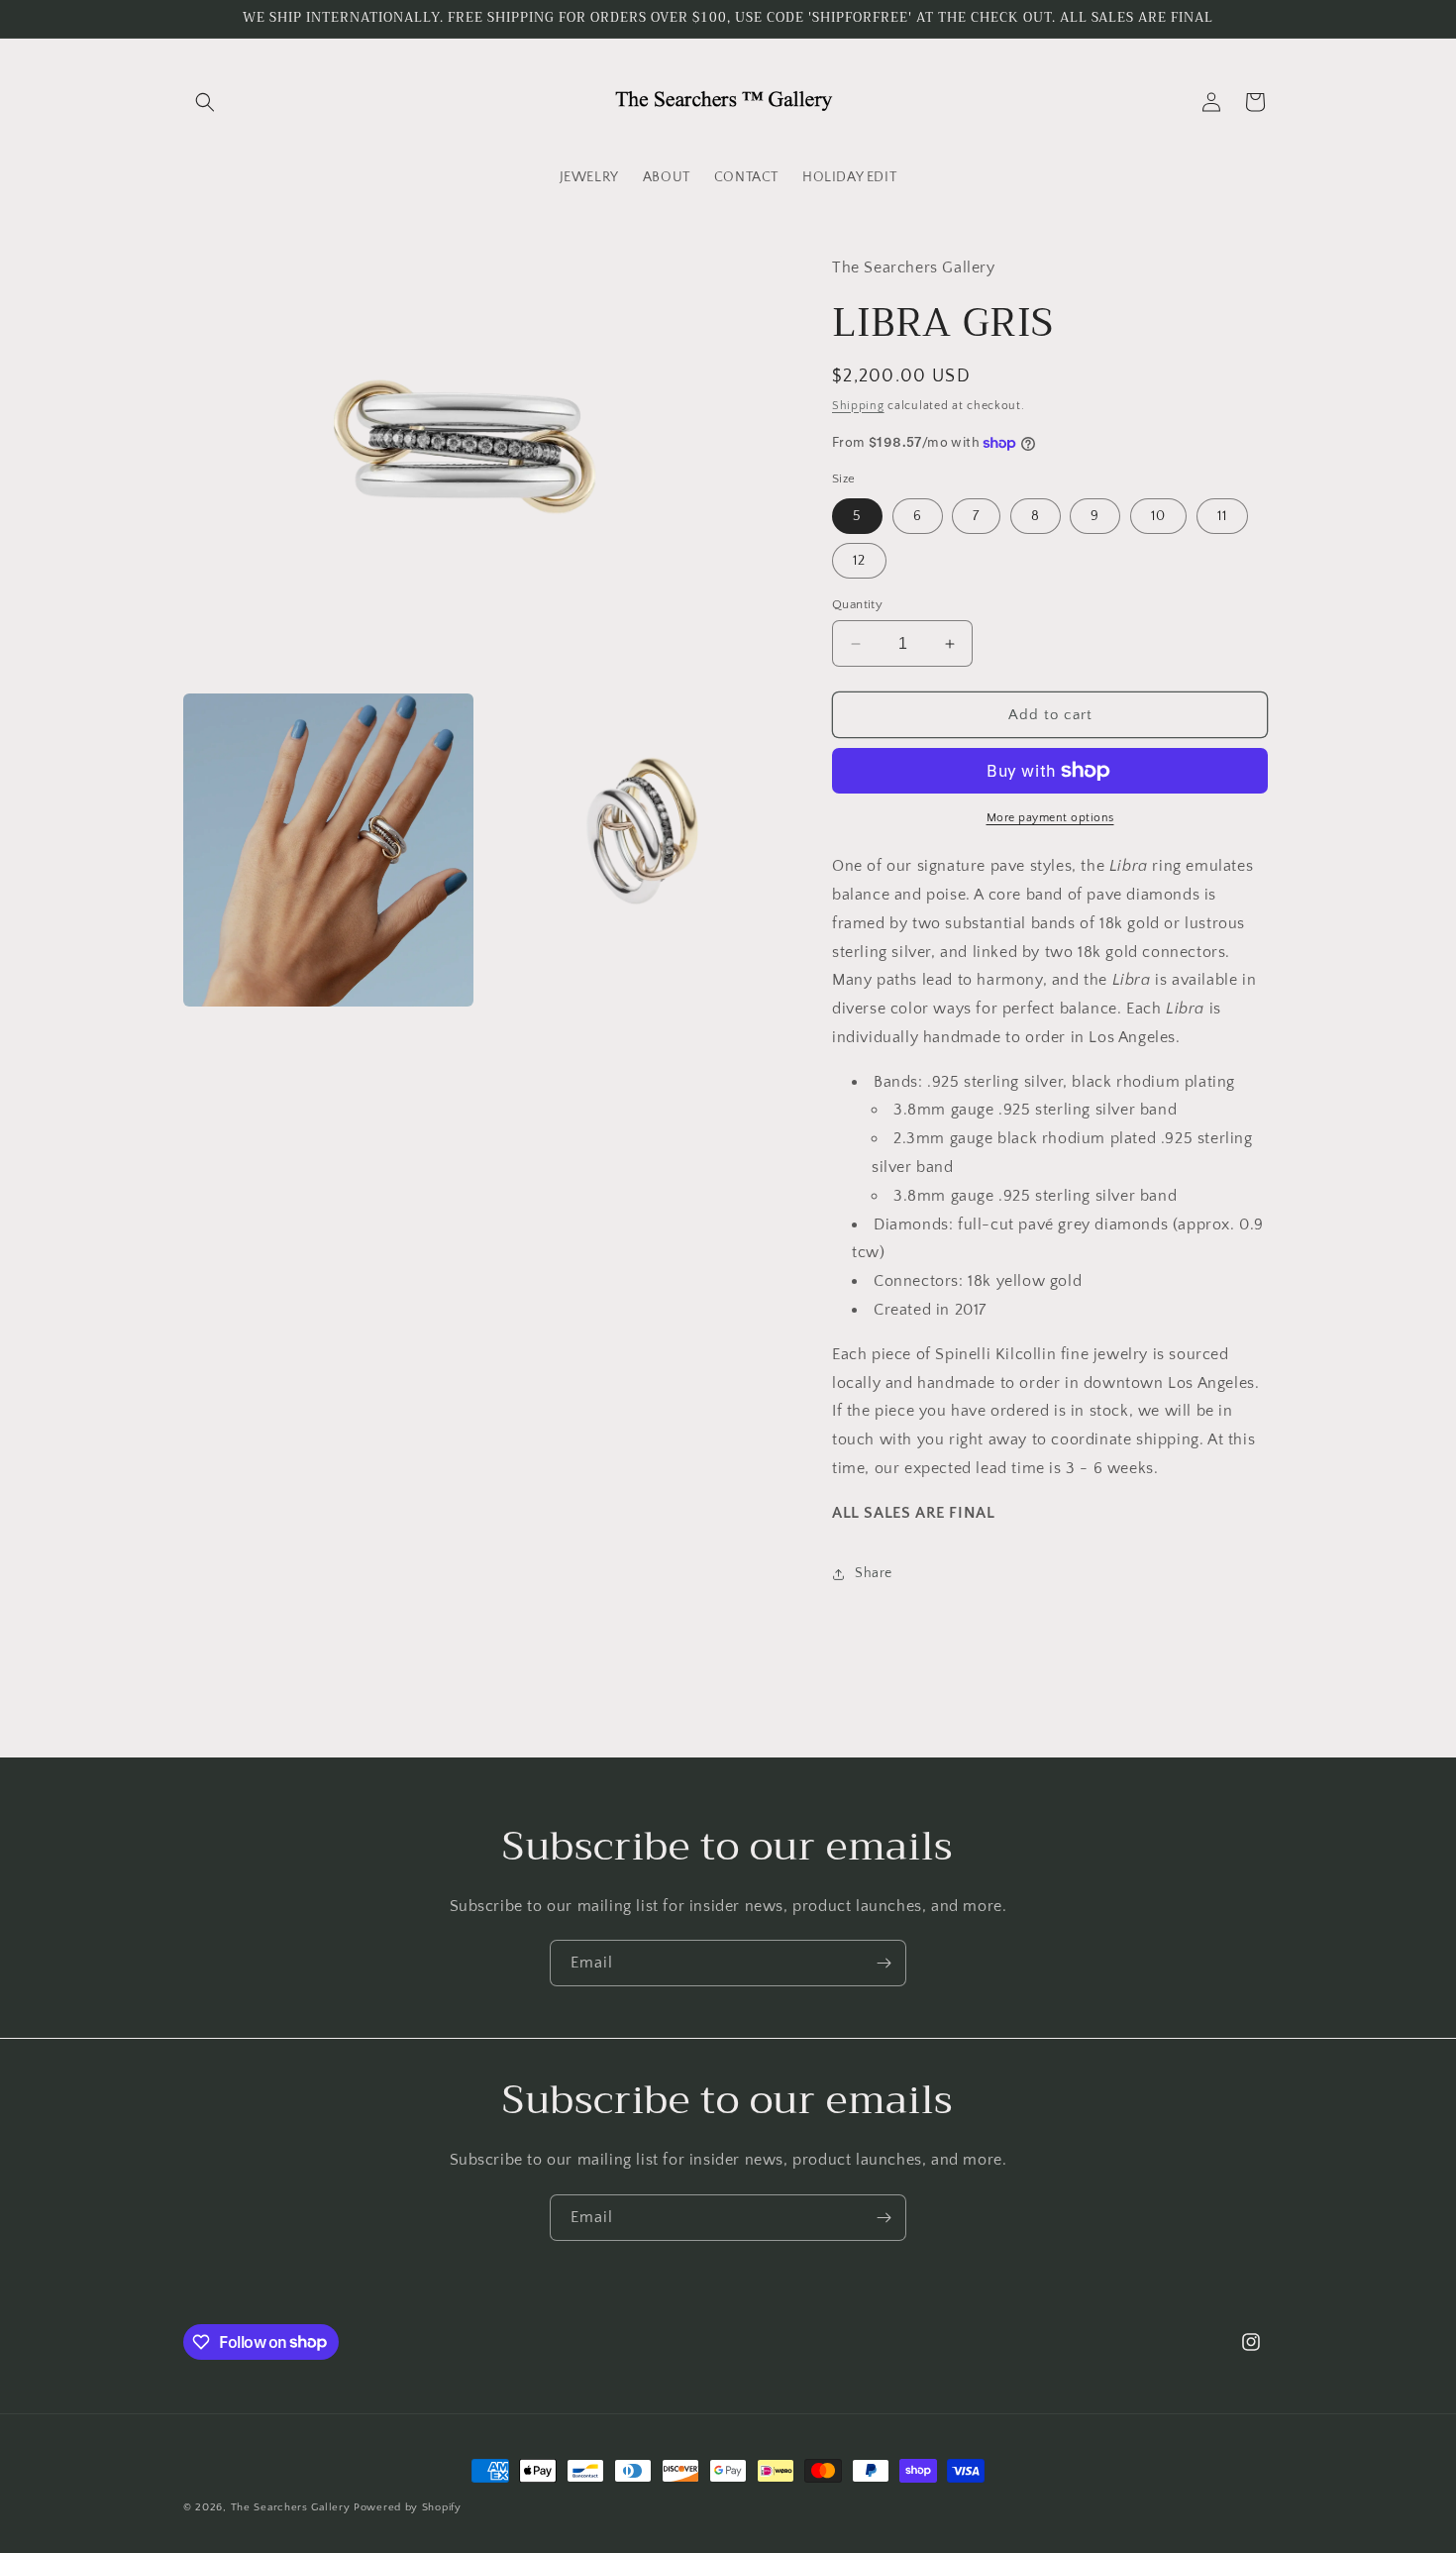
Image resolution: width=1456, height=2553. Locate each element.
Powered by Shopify (408, 2507)
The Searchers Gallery (291, 2507)
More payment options (1050, 818)
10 (1158, 516)
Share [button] (874, 1573)
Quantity (857, 604)
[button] (205, 102)
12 (859, 561)
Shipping (858, 406)
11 (1222, 516)
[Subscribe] (884, 1963)
